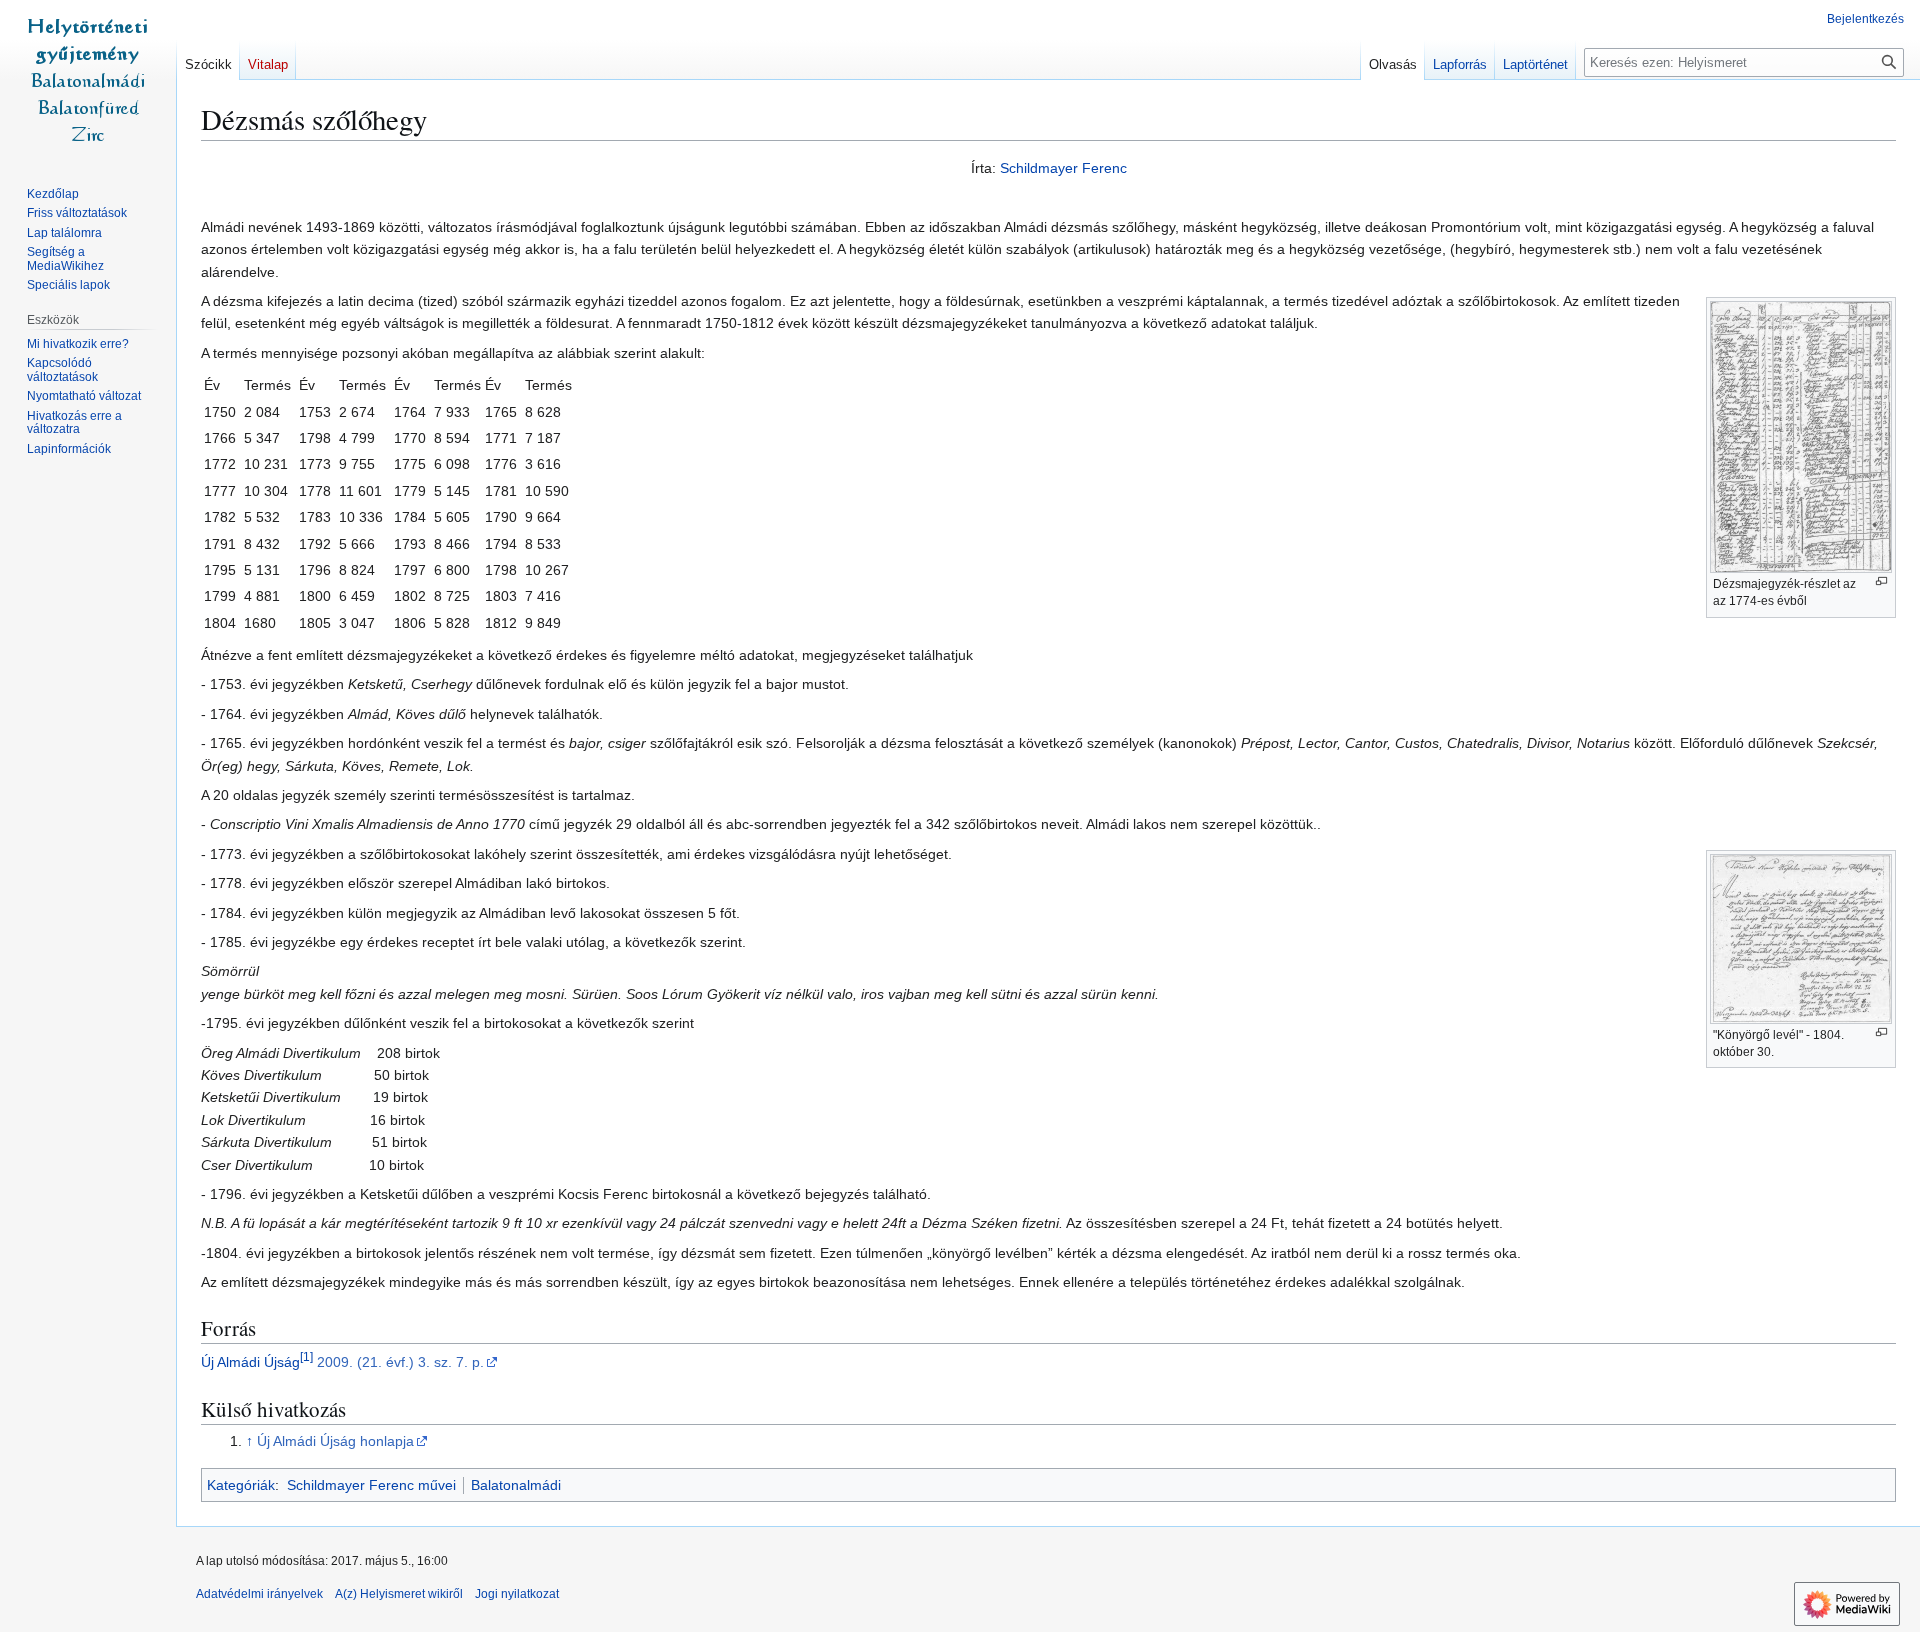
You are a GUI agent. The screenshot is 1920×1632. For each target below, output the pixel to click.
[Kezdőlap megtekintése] (88, 80)
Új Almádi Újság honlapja (335, 1441)
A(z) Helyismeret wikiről (399, 1594)
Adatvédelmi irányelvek (259, 1594)
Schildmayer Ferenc (1063, 168)
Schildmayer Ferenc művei (371, 1485)
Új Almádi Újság (250, 1362)
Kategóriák (241, 1485)
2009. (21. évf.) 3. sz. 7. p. (400, 1362)
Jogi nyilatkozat (517, 1594)
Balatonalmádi (516, 1485)
